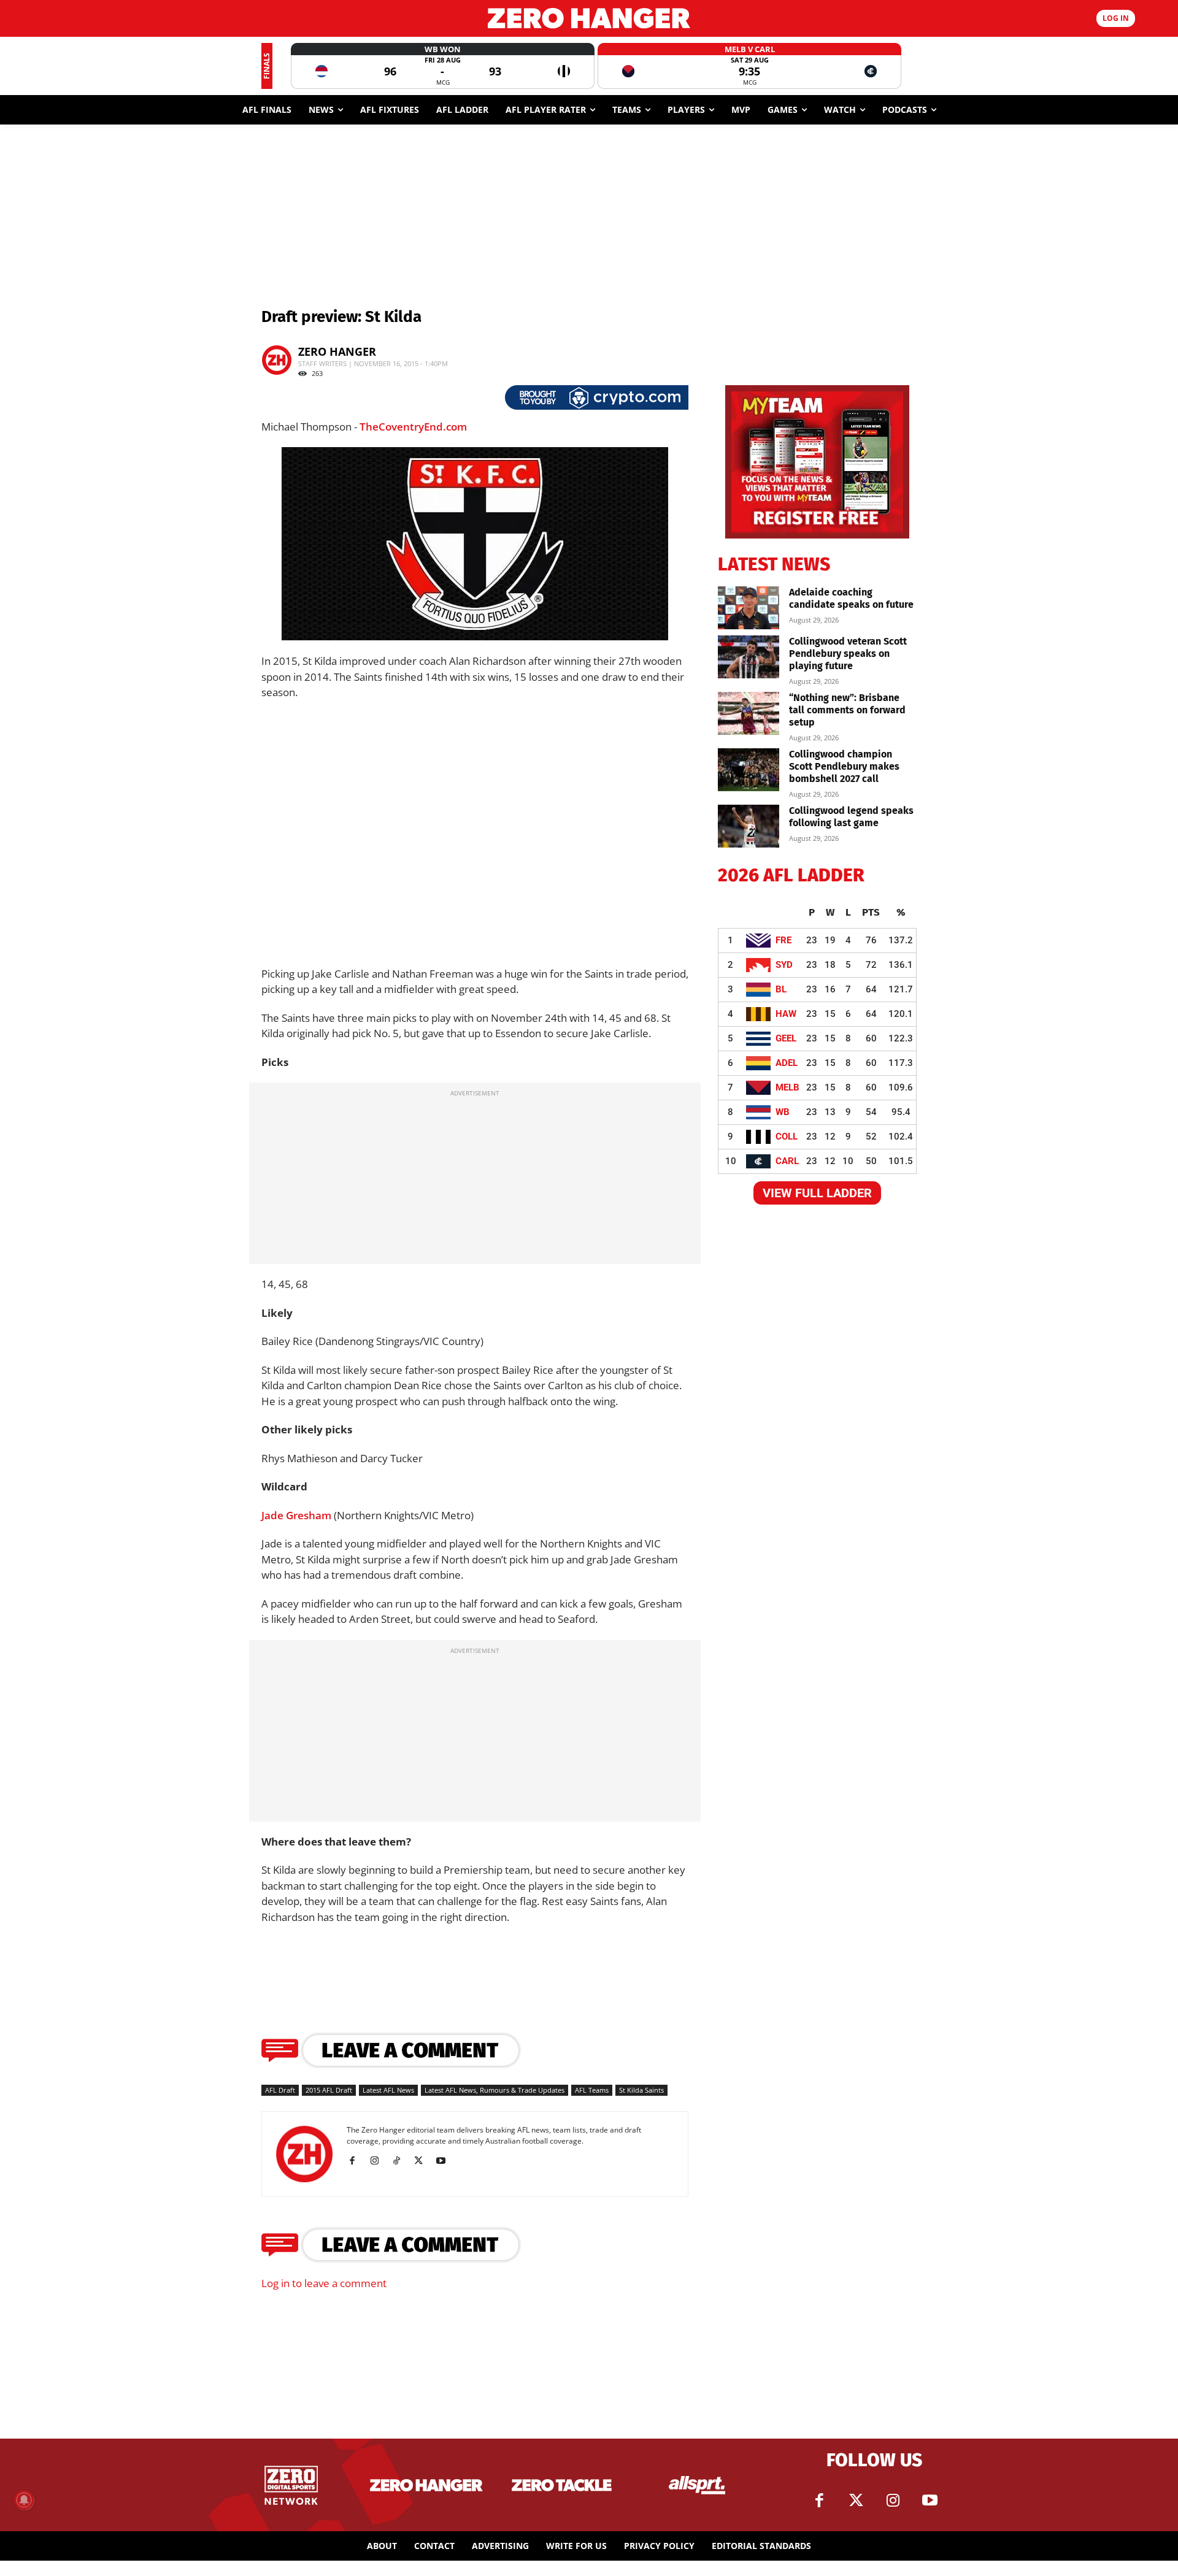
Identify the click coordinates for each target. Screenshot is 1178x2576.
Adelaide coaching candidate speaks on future (851, 598)
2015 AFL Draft (329, 2090)
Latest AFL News (388, 2090)
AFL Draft (280, 2090)
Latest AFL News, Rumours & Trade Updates (495, 2090)
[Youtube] (445, 2161)
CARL (787, 1161)
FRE (783, 940)
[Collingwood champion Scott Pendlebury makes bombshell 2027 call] (749, 770)
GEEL (786, 1038)
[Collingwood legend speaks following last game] (749, 826)
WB (783, 1112)
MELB (787, 1087)
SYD (784, 965)
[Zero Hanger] (589, 18)
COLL (787, 1137)
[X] (423, 2161)
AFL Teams (592, 2090)
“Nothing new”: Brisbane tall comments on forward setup (847, 710)
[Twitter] (856, 2501)
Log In (1116, 18)
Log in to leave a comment (324, 2283)
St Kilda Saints (641, 2090)
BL (781, 989)
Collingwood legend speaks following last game (851, 817)
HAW (786, 1014)
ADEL (787, 1063)
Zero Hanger (337, 351)
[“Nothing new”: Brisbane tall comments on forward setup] (749, 713)
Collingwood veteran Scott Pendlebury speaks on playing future (848, 654)
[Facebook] (357, 2161)
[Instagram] (379, 2161)
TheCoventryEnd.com (413, 427)
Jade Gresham (296, 1515)
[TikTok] (401, 2161)
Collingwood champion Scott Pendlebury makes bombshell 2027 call (844, 766)
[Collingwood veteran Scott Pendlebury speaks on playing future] (749, 657)
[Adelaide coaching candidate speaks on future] (749, 608)
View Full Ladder (817, 1193)
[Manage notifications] (24, 2500)
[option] (443, 66)
